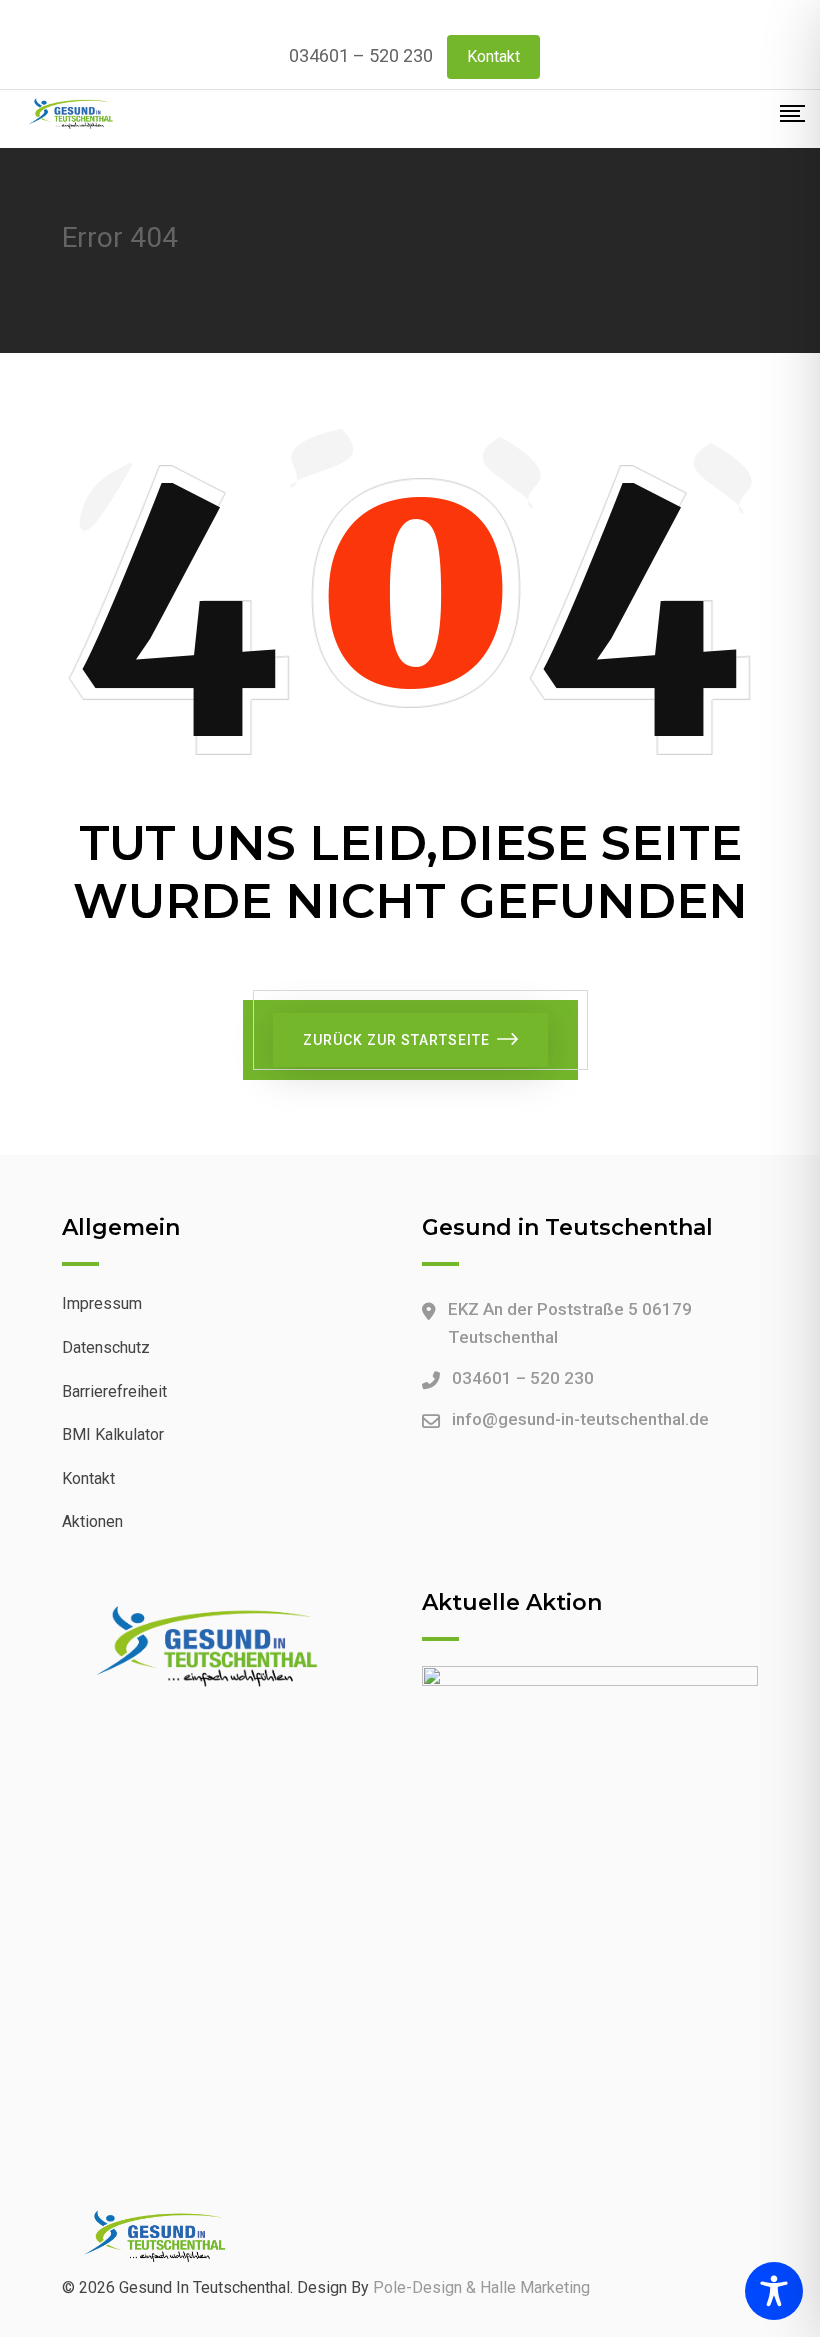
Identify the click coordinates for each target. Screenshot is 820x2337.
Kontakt (493, 56)
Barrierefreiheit (114, 1391)
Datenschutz (106, 1347)
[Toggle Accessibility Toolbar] (774, 2291)
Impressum (102, 1303)
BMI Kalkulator (113, 1434)
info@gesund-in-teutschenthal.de (580, 1419)
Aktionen (92, 1521)
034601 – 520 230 (361, 55)
